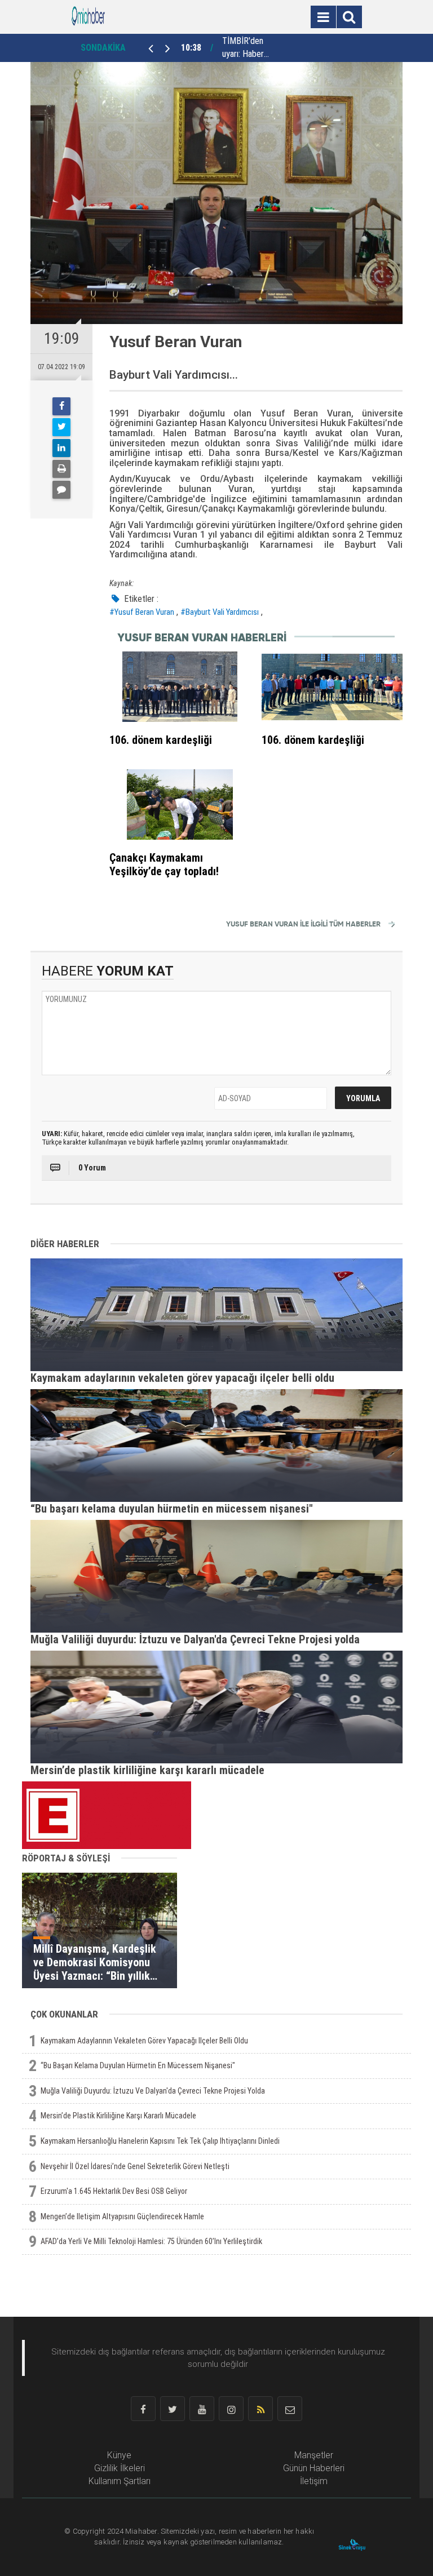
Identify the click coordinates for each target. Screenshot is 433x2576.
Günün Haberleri (314, 2468)
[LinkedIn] (61, 448)
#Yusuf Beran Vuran (142, 612)
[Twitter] (61, 427)
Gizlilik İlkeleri (120, 2468)
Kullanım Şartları (120, 2481)
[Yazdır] (61, 469)
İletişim (314, 2481)
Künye (119, 2455)
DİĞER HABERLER (65, 1244)
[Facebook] (61, 406)
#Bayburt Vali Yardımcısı (220, 612)
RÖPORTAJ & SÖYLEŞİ (66, 1858)
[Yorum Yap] (61, 490)
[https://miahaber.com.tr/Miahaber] (88, 16)
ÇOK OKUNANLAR (64, 2014)
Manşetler (314, 2455)
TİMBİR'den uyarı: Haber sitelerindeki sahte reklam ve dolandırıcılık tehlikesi (245, 48)
